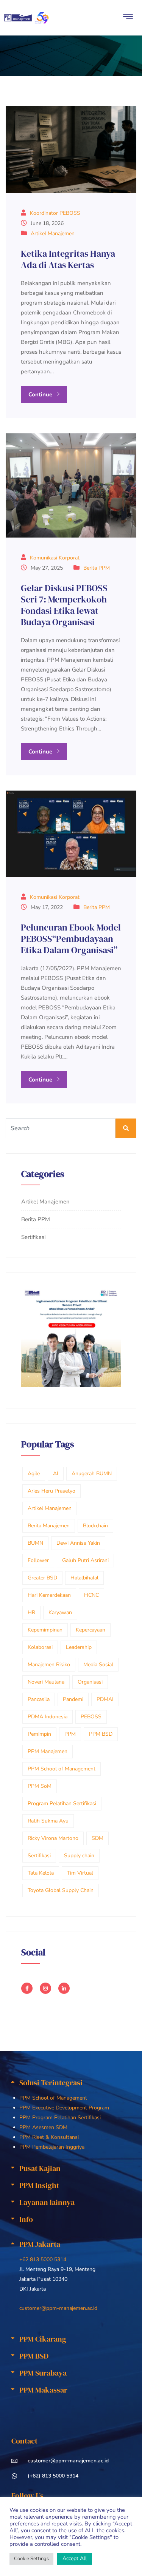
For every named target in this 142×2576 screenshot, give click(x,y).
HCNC (91, 1595)
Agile (34, 1474)
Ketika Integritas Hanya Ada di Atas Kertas (68, 259)
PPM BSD (101, 1734)
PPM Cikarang (43, 2339)
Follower (38, 1560)
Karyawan (60, 1612)
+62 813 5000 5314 (43, 2259)
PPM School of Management (62, 1769)
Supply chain (79, 1856)
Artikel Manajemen (53, 233)
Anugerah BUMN (92, 1474)
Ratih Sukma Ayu (48, 1821)
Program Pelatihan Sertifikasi (62, 1803)
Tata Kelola (41, 1873)
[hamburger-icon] (128, 18)
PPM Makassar (43, 2390)
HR (31, 1612)
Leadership (79, 1647)
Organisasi (90, 1682)
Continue (41, 394)
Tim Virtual (80, 1873)
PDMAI (105, 1699)
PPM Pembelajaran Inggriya (52, 2147)
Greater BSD (42, 1578)
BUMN (35, 1543)
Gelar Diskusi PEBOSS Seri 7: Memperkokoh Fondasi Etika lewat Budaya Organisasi (64, 605)
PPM (70, 1734)
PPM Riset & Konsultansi (49, 2137)
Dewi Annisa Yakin (78, 1543)
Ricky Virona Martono (53, 1838)
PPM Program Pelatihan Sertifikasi (60, 2118)
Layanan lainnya (47, 2202)
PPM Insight (39, 2185)
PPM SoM (40, 1786)
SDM (98, 1838)
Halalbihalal (84, 1578)
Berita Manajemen (49, 1526)
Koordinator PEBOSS (55, 213)
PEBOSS (91, 1717)
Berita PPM (97, 568)
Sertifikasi (33, 1237)
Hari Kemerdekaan (49, 1595)
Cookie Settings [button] (31, 2559)
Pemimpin (39, 1734)
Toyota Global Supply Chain (61, 1890)
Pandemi (73, 1699)
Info (26, 2219)
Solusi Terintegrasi (51, 2083)
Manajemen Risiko (49, 1665)
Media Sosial (98, 1665)
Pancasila (39, 1699)
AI (56, 1474)
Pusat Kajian (40, 2168)
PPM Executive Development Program (64, 2108)
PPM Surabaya (43, 2373)
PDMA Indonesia (48, 1717)
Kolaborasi (40, 1647)
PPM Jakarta (40, 2244)
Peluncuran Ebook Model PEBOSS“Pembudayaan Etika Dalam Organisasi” (71, 939)
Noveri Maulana (46, 1682)
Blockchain (95, 1526)
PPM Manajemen (48, 1751)
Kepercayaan (91, 1630)
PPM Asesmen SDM (43, 2127)
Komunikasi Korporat (55, 558)
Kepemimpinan (45, 1630)
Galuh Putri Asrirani (85, 1560)
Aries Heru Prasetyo (51, 1491)
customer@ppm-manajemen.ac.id (58, 2308)
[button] (71, 2083)
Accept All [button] (75, 2558)
